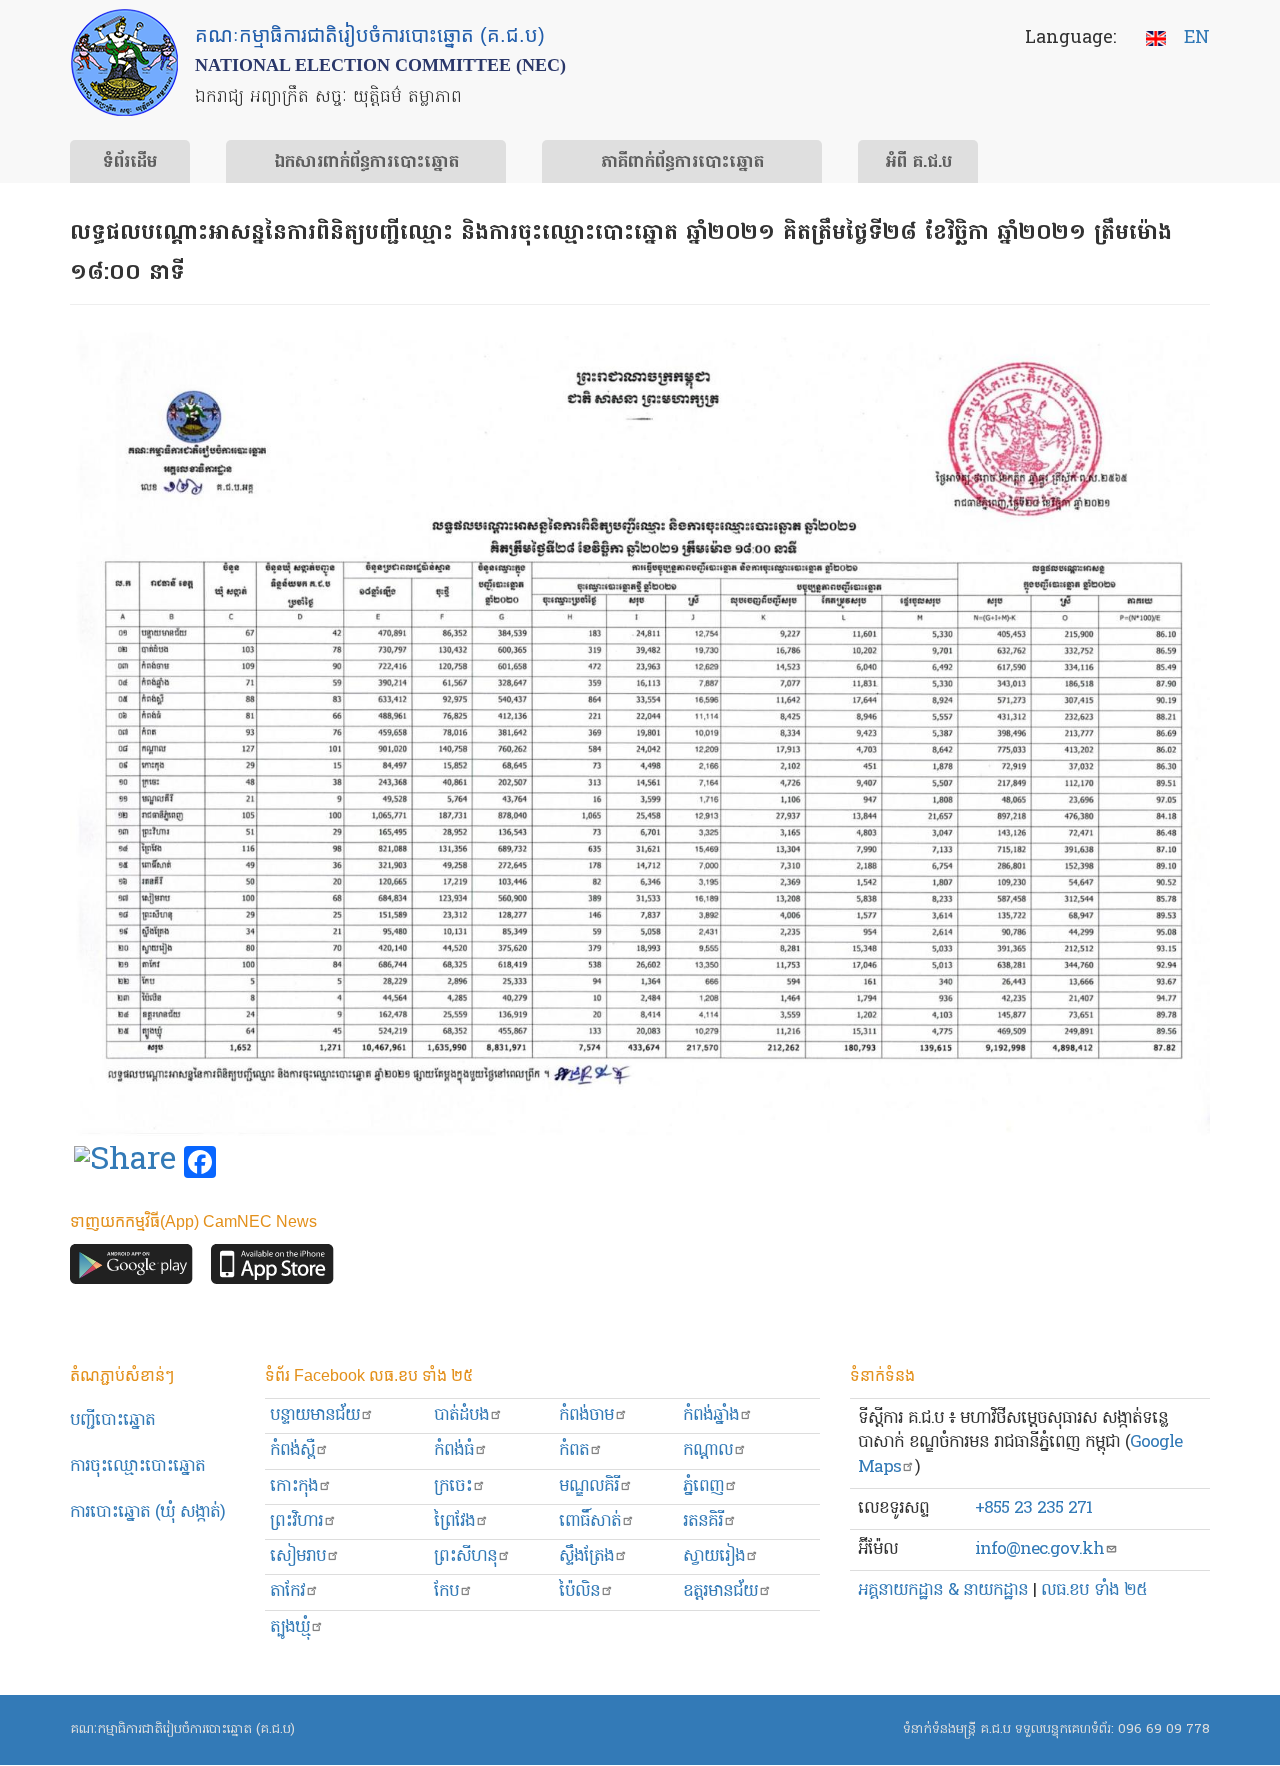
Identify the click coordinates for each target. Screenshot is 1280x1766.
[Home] (124, 62)
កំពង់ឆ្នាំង (711, 1415)
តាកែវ (287, 1591)
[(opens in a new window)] (125, 1163)
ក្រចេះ (453, 1486)
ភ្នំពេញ (703, 1486)
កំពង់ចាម (586, 1415)
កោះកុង (294, 1486)
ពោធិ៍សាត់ (590, 1521)
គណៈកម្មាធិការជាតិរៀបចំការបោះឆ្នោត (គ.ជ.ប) (182, 1729)
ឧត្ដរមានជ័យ (720, 1591)
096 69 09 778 (1164, 1729)
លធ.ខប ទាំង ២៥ (1094, 1590)
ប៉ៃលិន (579, 1591)
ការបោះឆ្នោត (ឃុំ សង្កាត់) (147, 1512)
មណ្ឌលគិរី (589, 1486)
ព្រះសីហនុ (465, 1556)
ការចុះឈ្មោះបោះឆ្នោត (137, 1466)
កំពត (574, 1450)
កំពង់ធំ (454, 1450)
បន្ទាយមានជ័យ (315, 1415)
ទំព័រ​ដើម (130, 163)
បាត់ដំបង (461, 1415)
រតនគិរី (703, 1521)
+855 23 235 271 (1033, 1508)
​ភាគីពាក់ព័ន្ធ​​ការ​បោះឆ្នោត (682, 163)
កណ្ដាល (708, 1450)
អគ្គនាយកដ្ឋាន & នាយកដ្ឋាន (943, 1590)
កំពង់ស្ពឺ (292, 1450)
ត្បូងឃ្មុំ (290, 1627)
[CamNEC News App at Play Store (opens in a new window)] (131, 1269)
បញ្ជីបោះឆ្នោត (112, 1420)
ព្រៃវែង (454, 1521)
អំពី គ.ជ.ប (918, 163)
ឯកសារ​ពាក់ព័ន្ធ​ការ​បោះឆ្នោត (366, 163)
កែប (446, 1591)
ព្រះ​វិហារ (296, 1521)
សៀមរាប (298, 1556)
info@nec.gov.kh (1039, 1549)
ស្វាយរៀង (714, 1556)
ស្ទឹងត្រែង (586, 1556)
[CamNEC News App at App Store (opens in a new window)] (272, 1269)
